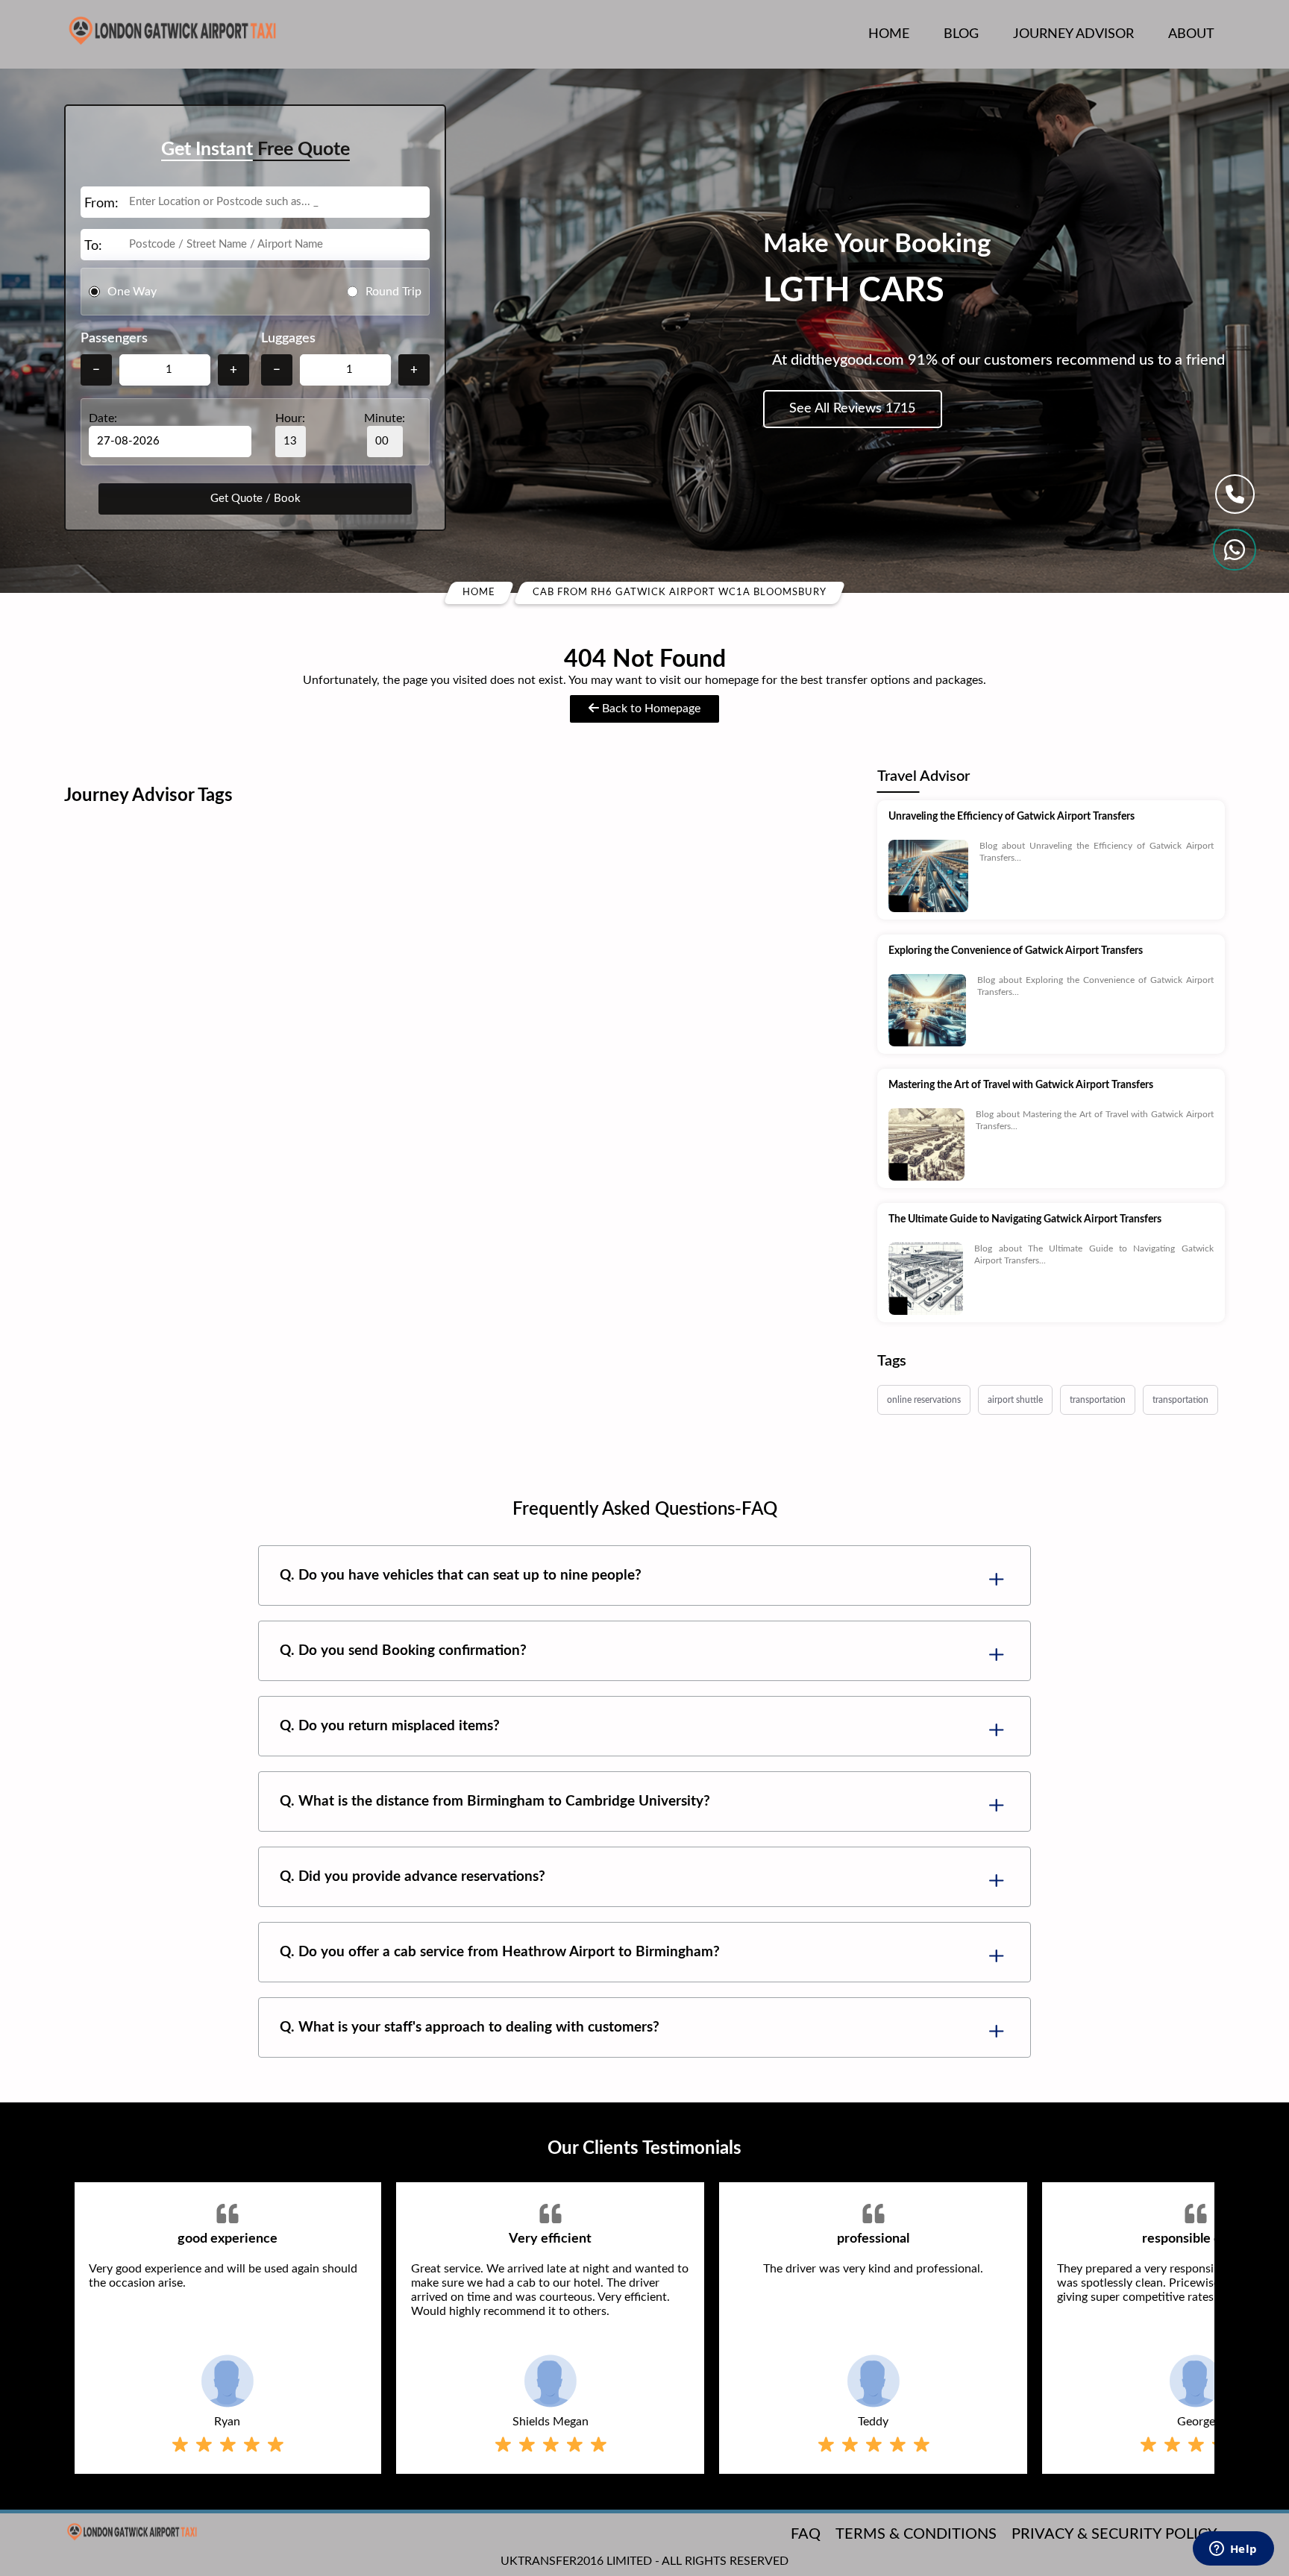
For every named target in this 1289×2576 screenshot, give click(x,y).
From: (101, 204)
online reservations (924, 1400)
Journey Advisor (1073, 34)
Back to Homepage (650, 709)
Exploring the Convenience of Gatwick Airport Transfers (1016, 951)
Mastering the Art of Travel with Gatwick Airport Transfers (1021, 1085)
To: (93, 246)
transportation (1098, 1400)
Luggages (288, 339)
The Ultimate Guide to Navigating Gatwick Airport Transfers (1025, 1219)
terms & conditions (916, 2534)
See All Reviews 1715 (852, 409)
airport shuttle (1015, 1400)
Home (889, 34)
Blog (961, 34)
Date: (103, 418)
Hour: (290, 418)
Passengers (114, 339)
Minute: (385, 418)
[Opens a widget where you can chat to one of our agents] (1233, 2550)
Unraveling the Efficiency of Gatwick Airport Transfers (1012, 817)
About (1191, 34)
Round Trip (393, 291)
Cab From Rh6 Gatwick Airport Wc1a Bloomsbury (680, 593)
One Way (132, 291)
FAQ (806, 2534)
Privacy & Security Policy (1114, 2534)
